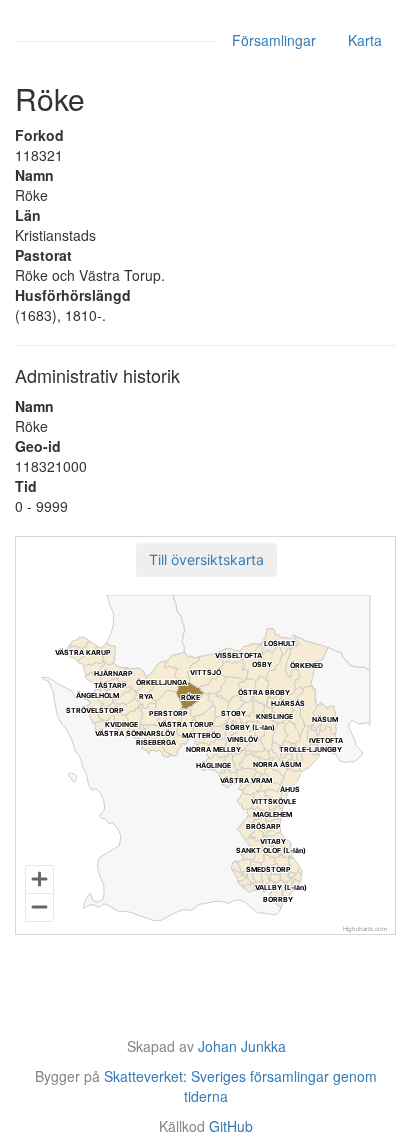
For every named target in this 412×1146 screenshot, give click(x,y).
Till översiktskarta (206, 559)
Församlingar (274, 40)
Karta (365, 40)
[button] (206, 560)
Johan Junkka (242, 1046)
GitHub (231, 1126)
